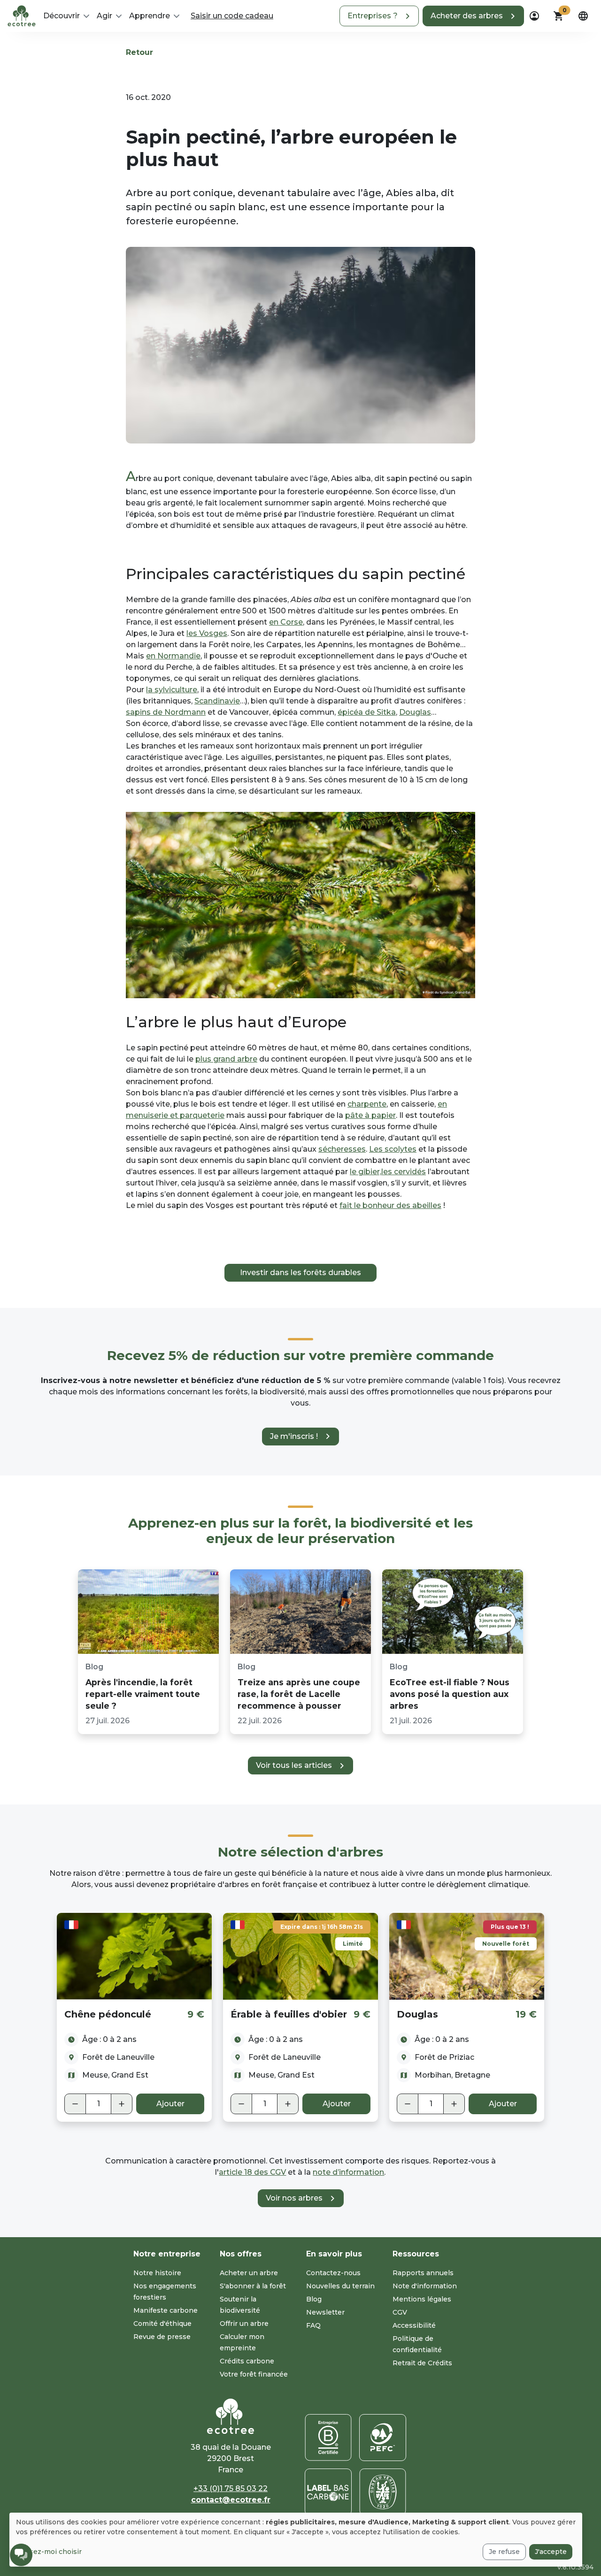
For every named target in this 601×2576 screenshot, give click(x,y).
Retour (139, 52)
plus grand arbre (226, 1059)
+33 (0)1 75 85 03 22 (231, 2488)
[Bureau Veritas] (383, 2492)
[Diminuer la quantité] (75, 2104)
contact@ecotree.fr (231, 2500)
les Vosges (207, 633)
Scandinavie (217, 701)
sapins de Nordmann (166, 712)
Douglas (415, 712)
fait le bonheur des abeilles (390, 1205)
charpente (367, 1104)
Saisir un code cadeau (232, 16)
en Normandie (173, 656)
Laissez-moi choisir (49, 2552)
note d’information (348, 2172)
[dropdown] (534, 16)
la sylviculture (172, 690)
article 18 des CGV (252, 2172)
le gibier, (366, 1172)
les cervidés (404, 1172)
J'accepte (551, 2552)
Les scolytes (393, 1149)
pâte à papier (370, 1115)
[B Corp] (328, 2438)
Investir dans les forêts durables (300, 1273)
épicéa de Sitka (367, 712)
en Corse (286, 622)
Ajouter (170, 2104)
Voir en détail (135, 1956)
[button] (379, 16)
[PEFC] (383, 2438)
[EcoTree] (22, 15)
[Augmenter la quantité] (122, 2104)
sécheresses (342, 1149)
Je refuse (504, 2552)
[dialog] (296, 2540)
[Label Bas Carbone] (328, 2492)
